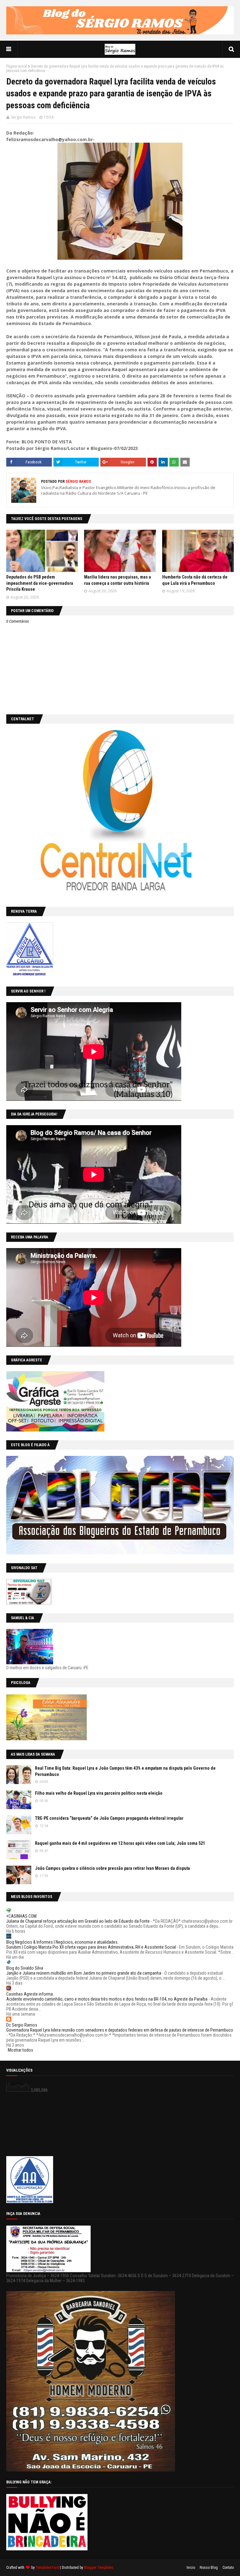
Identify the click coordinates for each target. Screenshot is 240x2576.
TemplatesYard (47, 2568)
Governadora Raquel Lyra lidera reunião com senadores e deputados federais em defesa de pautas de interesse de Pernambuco (120, 2030)
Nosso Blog (209, 2568)
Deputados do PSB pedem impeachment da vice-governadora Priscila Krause (40, 583)
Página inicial (17, 66)
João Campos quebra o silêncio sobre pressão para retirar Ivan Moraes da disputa (112, 1868)
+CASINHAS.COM (21, 1916)
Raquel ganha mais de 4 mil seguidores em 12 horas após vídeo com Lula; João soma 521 (120, 1843)
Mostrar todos (20, 2050)
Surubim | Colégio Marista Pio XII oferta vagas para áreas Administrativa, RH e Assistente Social (91, 1947)
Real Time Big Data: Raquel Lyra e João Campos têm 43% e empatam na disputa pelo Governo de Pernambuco (125, 1771)
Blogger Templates (99, 2568)
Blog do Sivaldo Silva (25, 1968)
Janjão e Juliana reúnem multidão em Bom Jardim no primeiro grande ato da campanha (84, 1973)
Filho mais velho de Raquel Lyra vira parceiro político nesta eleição (99, 1793)
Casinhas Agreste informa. (30, 1994)
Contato (228, 2568)
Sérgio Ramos (23, 117)
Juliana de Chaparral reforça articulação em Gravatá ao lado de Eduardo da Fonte (78, 1921)
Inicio (191, 2568)
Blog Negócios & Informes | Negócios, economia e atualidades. (62, 1942)
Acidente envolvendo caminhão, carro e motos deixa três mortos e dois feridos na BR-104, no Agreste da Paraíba (107, 1999)
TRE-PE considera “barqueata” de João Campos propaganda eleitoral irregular (109, 1818)
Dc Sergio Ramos (22, 2025)
